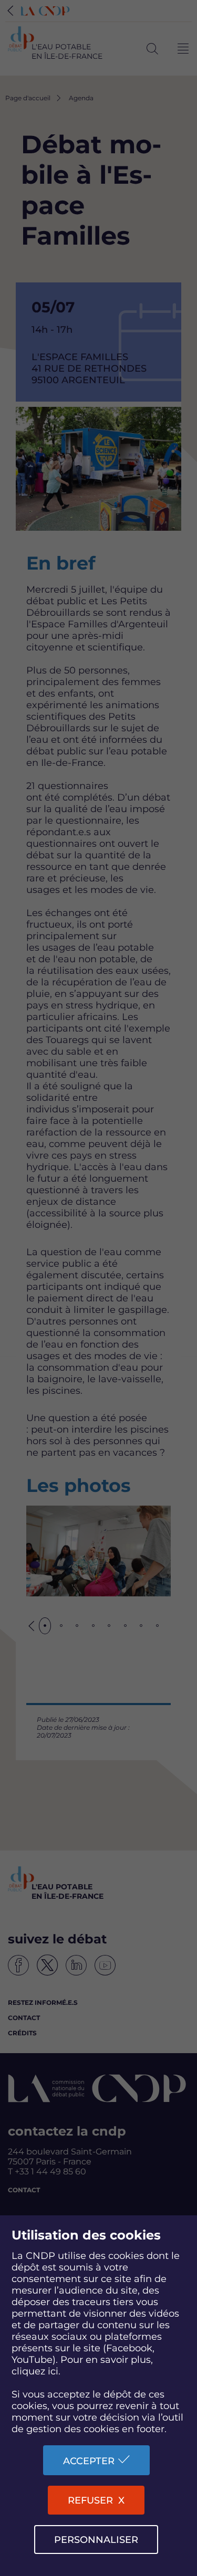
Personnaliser (96, 2540)
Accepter (89, 2461)
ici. (54, 2371)
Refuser (90, 2500)
